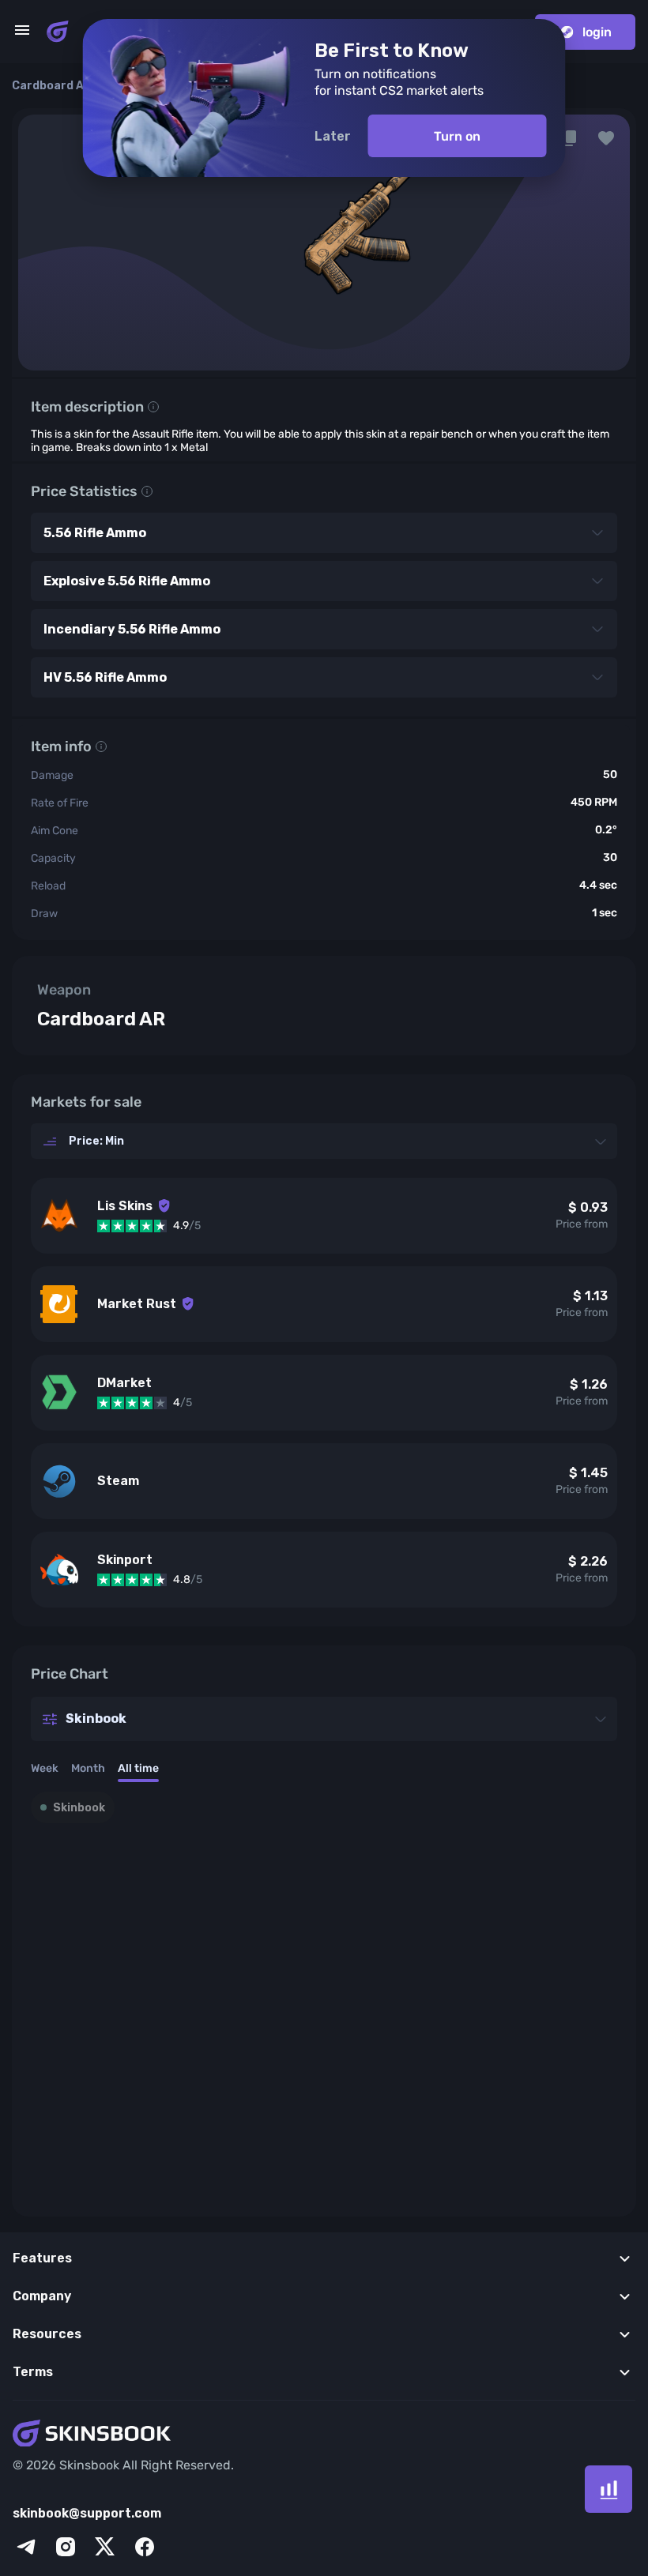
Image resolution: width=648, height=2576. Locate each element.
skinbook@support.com (87, 2513)
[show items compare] (608, 2489)
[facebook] (145, 2547)
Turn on (457, 136)
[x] (105, 2547)
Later (333, 136)
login (597, 32)
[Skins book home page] (58, 32)
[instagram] (66, 2547)
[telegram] (26, 2547)
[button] (606, 138)
